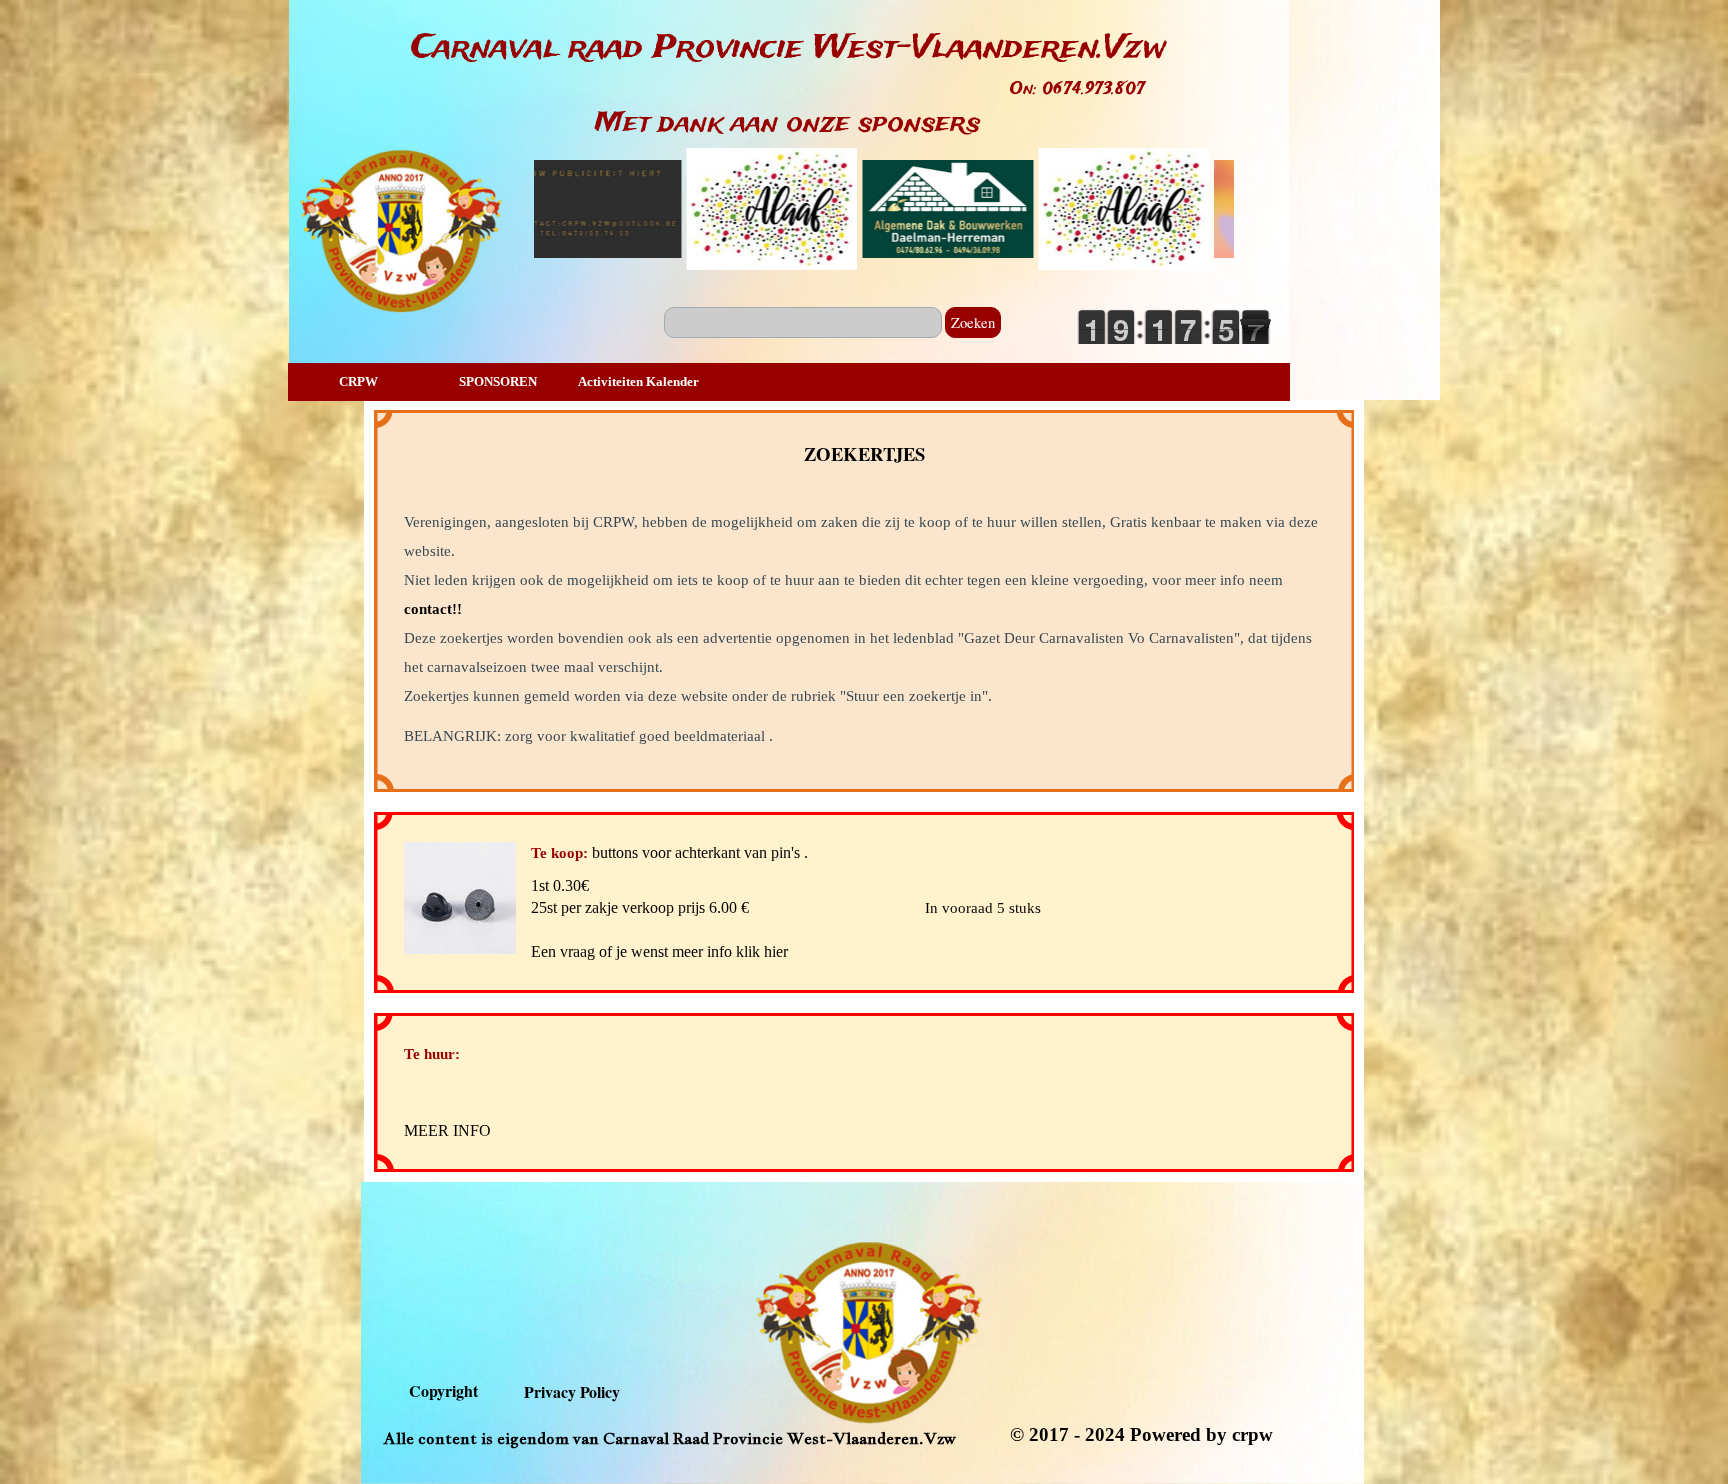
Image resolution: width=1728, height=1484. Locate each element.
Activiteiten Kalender (638, 381)
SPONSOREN (498, 381)
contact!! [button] (433, 609)
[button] (467, 898)
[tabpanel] (788, 49)
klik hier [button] (762, 951)
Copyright (443, 1390)
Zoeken (973, 322)
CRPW (358, 381)
